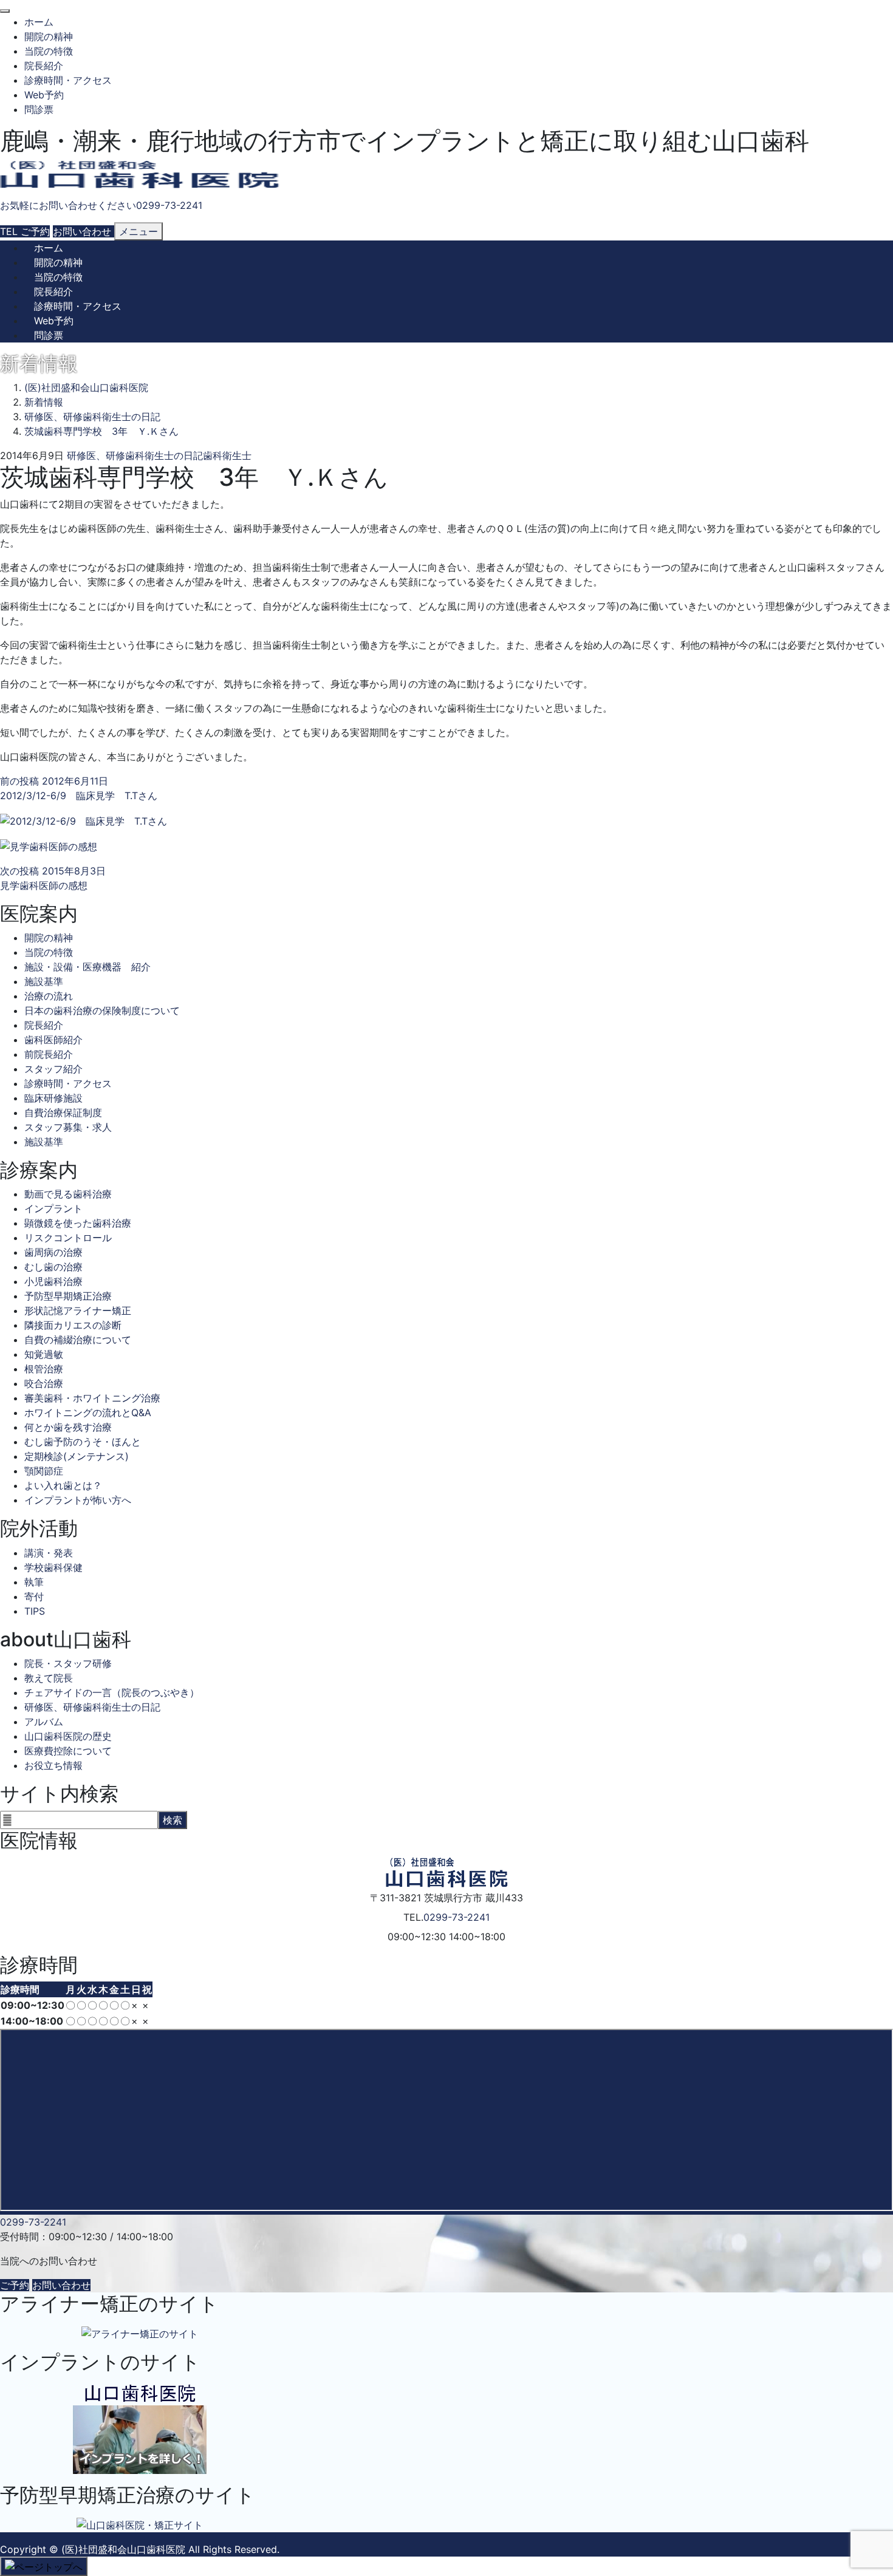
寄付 (34, 1596)
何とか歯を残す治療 (68, 1427)
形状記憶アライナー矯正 (78, 1310)
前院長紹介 (49, 1054)
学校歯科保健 (53, 1567)
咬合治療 (44, 1383)
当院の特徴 (49, 51)
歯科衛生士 (227, 455)
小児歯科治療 (53, 1281)
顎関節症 (44, 1471)
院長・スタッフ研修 (68, 1663)
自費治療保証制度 (63, 1113)
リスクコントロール (68, 1238)
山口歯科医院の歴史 (68, 1736)
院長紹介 (44, 66)
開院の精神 (49, 36)
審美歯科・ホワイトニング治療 (92, 1398)
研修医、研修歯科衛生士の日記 (135, 455)
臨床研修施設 (53, 1098)
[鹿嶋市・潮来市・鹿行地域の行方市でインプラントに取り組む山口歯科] (140, 175)
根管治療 (44, 1369)
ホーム (39, 22)
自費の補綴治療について (78, 1340)
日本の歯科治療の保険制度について (102, 1010)
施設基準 (44, 981)
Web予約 (44, 95)
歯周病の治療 (53, 1252)
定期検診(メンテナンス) (77, 1456)
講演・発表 (49, 1553)
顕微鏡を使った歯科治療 (78, 1223)
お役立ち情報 (53, 1765)
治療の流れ (49, 996)
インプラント (53, 1208)
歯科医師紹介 (53, 1040)
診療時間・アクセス (68, 80)
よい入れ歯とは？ (63, 1485)
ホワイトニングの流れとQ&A (88, 1412)
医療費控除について (68, 1751)
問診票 (39, 109)
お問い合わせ (61, 2285)
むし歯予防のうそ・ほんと (83, 1442)
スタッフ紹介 (53, 1069)
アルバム (44, 1722)
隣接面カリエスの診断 (73, 1325)
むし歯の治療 (53, 1267)
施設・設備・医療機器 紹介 (87, 967)
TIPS (35, 1611)
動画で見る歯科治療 (68, 1194)
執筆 (34, 1582)
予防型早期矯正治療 (68, 1296)
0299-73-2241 (457, 1917)
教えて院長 (49, 1678)
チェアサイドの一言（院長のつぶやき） (112, 1692)
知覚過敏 (44, 1354)
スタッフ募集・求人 (68, 1127)
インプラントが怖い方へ (78, 1500)
